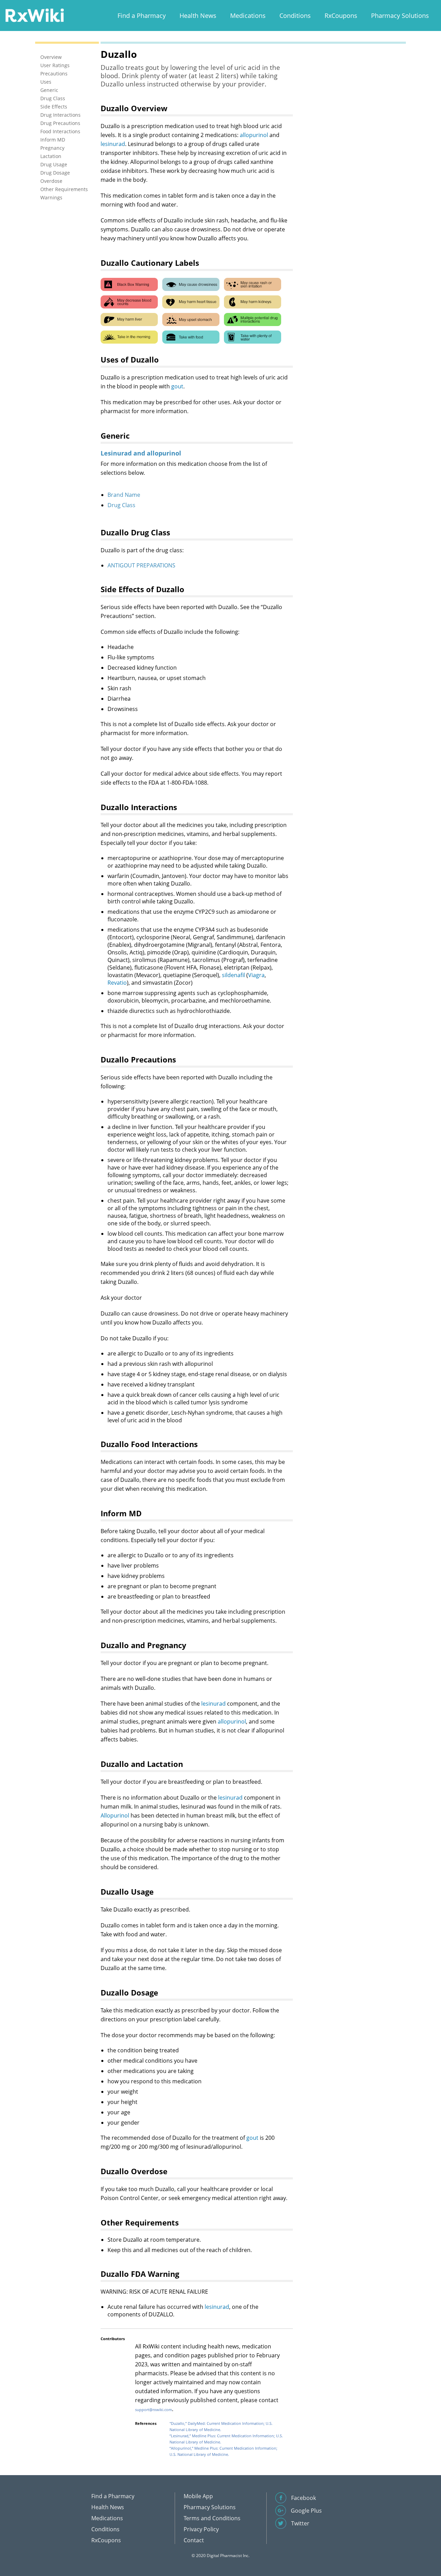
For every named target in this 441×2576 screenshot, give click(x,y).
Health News (198, 15)
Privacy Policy (201, 2529)
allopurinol (254, 135)
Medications (248, 15)
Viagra (256, 975)
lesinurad (113, 144)
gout (177, 386)
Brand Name (124, 495)
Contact (194, 2540)
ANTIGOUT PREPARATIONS (141, 565)
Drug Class (121, 505)
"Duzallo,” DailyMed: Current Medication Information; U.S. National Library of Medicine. (221, 2426)
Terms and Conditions (212, 2518)
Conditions (295, 15)
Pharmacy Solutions (400, 15)
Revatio (117, 983)
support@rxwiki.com (153, 2410)
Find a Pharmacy (142, 15)
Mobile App (198, 2496)
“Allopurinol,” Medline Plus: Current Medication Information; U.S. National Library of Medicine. (223, 2451)
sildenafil (233, 975)
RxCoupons (341, 15)
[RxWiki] (34, 15)
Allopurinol (115, 1815)
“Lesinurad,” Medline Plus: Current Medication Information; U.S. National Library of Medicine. (226, 2439)
